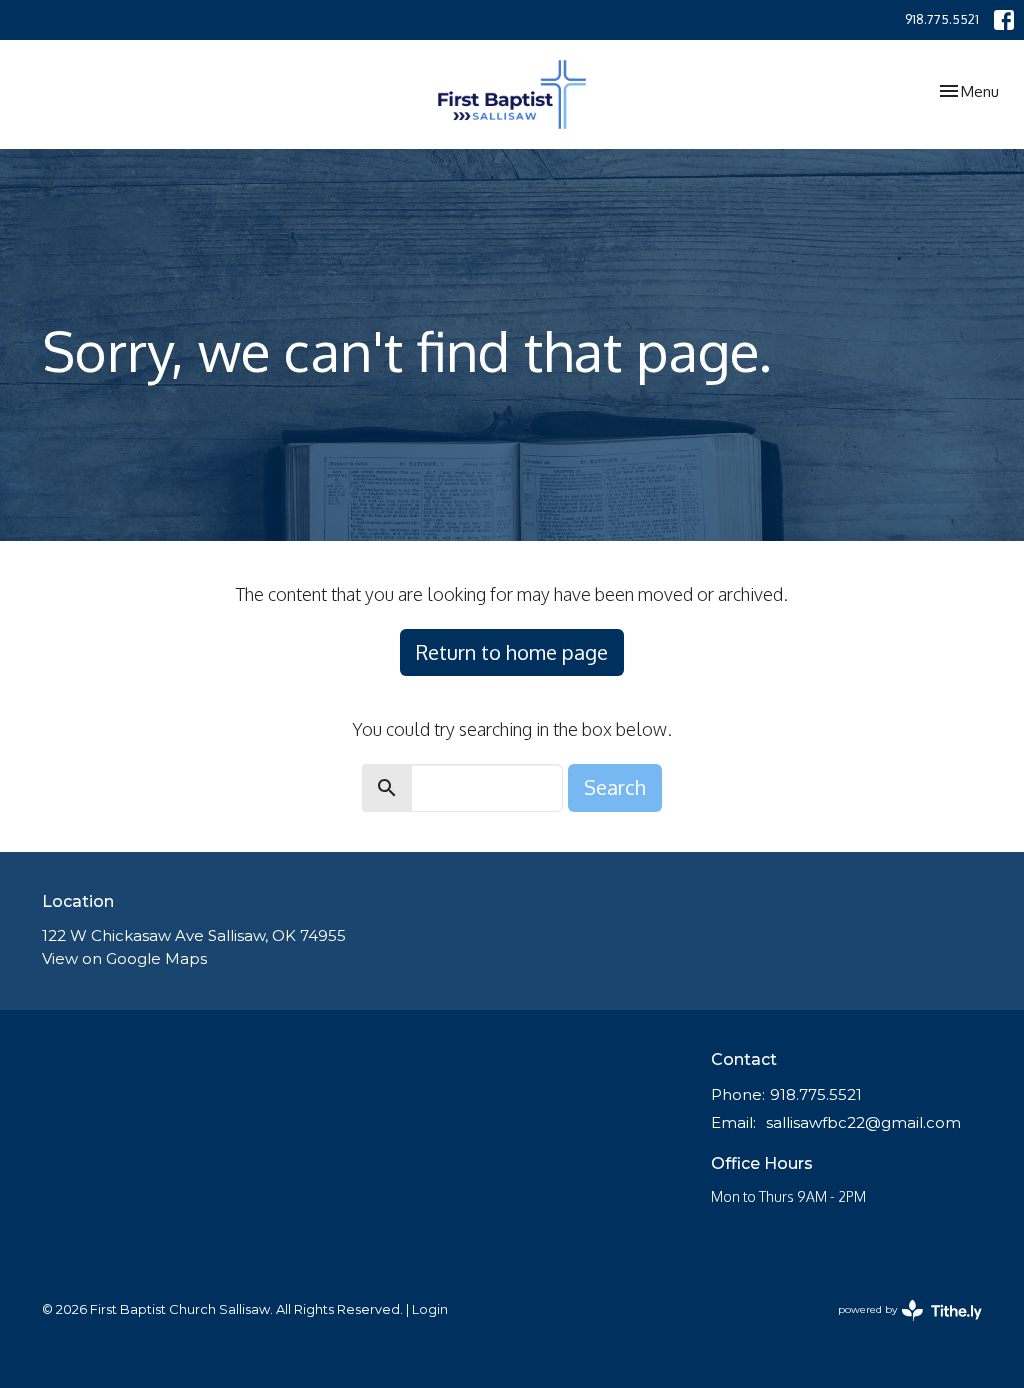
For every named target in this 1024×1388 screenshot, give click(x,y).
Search (615, 787)
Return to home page (512, 652)
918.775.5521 (942, 19)
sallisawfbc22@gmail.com (863, 1122)
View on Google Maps (124, 958)
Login (430, 1309)
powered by (900, 1326)
